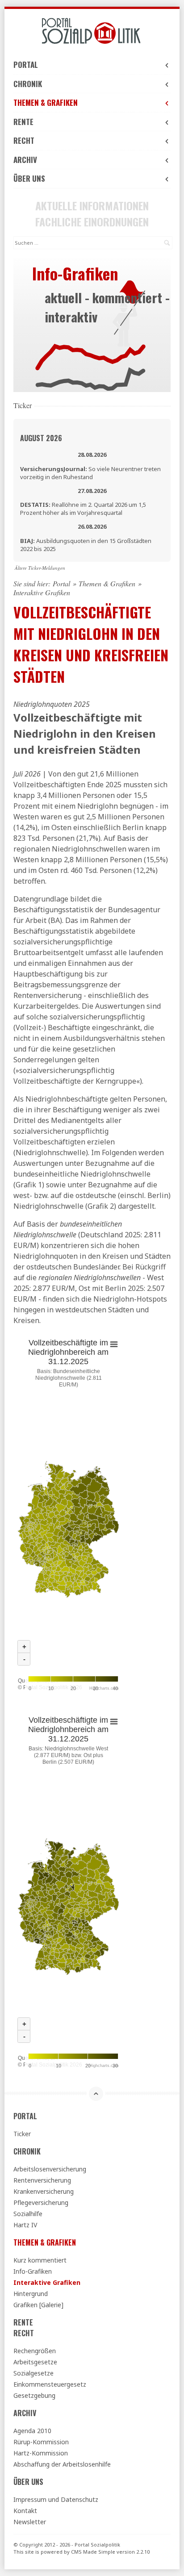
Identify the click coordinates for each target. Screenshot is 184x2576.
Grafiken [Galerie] (38, 2305)
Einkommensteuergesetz (50, 2384)
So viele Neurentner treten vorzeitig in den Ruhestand (90, 473)
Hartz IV (25, 2225)
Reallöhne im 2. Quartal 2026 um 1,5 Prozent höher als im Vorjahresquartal (83, 509)
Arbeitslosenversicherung (50, 2169)
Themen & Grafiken (46, 102)
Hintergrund (31, 2294)
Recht (24, 140)
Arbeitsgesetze (35, 2362)
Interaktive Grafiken (47, 2282)
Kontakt (25, 2511)
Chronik (28, 84)
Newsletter (30, 2522)
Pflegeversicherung (41, 2202)
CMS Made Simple (93, 2552)
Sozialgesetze (33, 2373)
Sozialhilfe (28, 2214)
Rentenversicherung (42, 2180)
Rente (23, 122)
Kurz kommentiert (40, 2260)
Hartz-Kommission (41, 2453)
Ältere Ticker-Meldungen (40, 568)
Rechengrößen (35, 2351)
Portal (26, 65)
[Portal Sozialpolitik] (92, 31)
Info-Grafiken (33, 2271)
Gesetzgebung (34, 2395)
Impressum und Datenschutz (56, 2499)
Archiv (25, 160)
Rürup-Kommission (41, 2442)
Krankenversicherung (44, 2191)
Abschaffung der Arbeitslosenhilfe (62, 2464)
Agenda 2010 (32, 2431)
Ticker (22, 2134)
